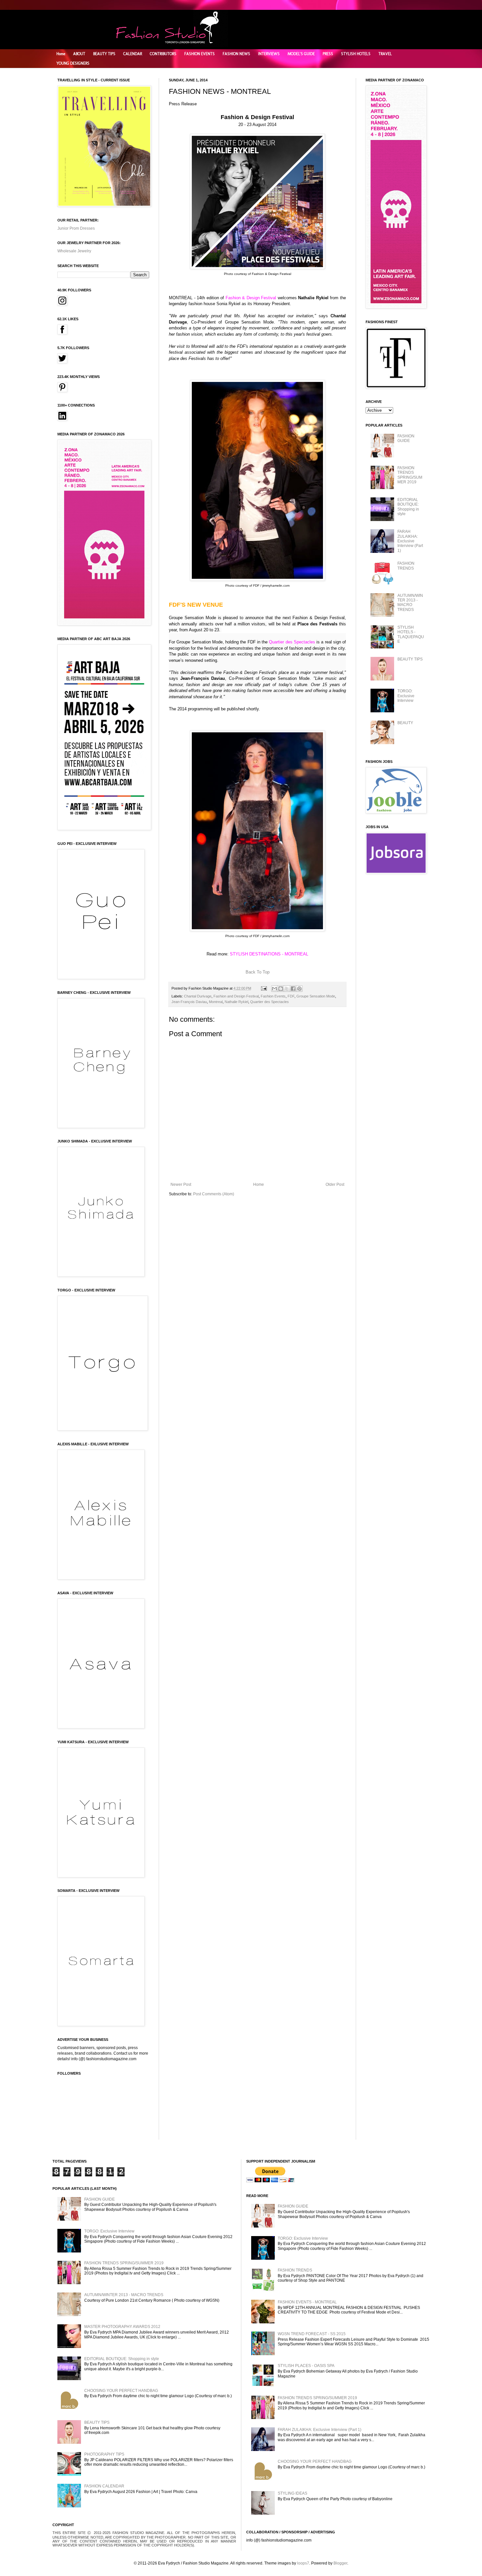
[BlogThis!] (281, 989)
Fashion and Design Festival (236, 996)
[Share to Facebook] (293, 989)
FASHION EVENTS (200, 54)
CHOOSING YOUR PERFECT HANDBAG (121, 2391)
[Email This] (274, 989)
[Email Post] (264, 988)
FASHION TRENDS (406, 566)
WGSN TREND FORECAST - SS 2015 (312, 2334)
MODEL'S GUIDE (301, 54)
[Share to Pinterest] (299, 989)
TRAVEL (385, 54)
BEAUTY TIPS (104, 54)
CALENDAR (133, 54)
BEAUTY (405, 723)
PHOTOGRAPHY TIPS (104, 2454)
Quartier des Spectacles (270, 1002)
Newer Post (181, 1184)
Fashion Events (273, 996)
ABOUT (79, 54)
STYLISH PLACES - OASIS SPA (306, 2366)
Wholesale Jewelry (74, 251)
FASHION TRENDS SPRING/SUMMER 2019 (410, 475)
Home (61, 54)
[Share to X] (287, 989)
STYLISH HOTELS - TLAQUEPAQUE (411, 634)
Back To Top (258, 972)
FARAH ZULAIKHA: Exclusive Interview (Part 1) (410, 541)
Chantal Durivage (198, 996)
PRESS (328, 54)
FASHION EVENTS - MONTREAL (307, 2302)
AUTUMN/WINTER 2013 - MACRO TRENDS (410, 603)
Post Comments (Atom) (214, 1194)
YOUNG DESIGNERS (73, 63)
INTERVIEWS (269, 54)
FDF (291, 996)
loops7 (303, 2563)
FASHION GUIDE (406, 438)
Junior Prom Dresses (76, 228)
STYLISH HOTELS (356, 54)
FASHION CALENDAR (104, 2486)
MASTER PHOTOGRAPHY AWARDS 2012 (122, 2327)
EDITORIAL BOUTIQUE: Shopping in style (408, 507)
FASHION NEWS (236, 54)
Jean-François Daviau (189, 1002)
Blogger (340, 2563)
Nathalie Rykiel (236, 1002)
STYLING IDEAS (292, 2493)
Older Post (335, 1184)
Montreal (216, 1002)
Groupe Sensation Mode (316, 996)
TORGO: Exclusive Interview (406, 696)
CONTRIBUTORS (163, 54)
